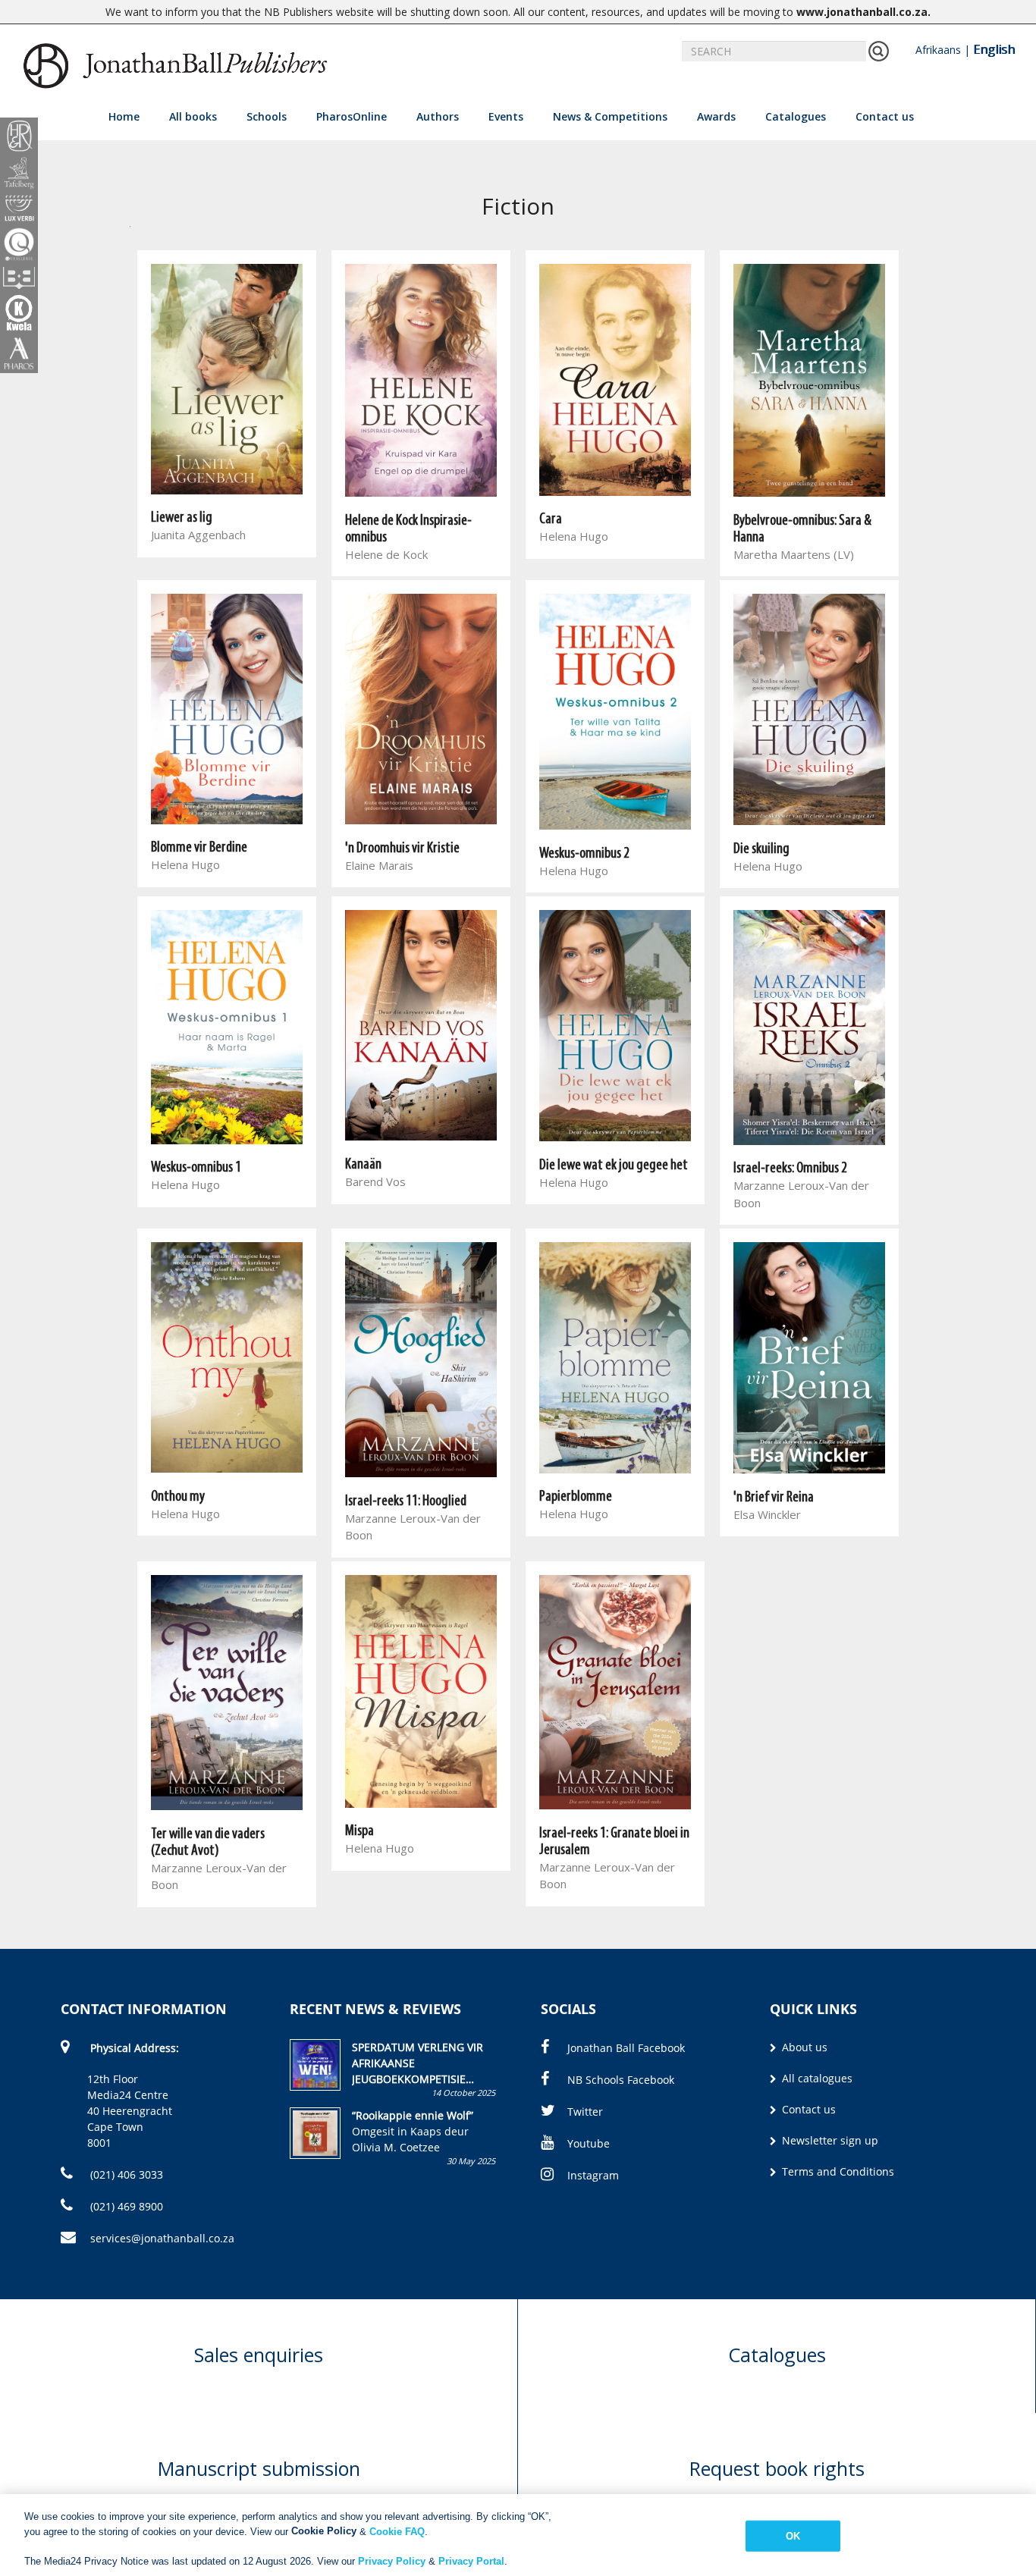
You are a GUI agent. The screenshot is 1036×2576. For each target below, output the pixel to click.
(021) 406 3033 (125, 2174)
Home (124, 116)
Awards (716, 116)
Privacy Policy (392, 2560)
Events (506, 116)
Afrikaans (938, 50)
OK (793, 2536)
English (994, 49)
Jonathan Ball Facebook (626, 2048)
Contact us (885, 116)
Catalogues (796, 116)
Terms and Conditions (837, 2171)
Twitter (585, 2112)
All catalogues (816, 2078)
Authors (438, 116)
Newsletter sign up (829, 2140)
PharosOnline (352, 116)
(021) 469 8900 (125, 2206)
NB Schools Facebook (621, 2080)
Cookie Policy (324, 2531)
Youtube (589, 2143)
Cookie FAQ (397, 2531)
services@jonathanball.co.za (162, 2238)
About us (803, 2047)
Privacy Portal (471, 2560)
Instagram (593, 2175)
